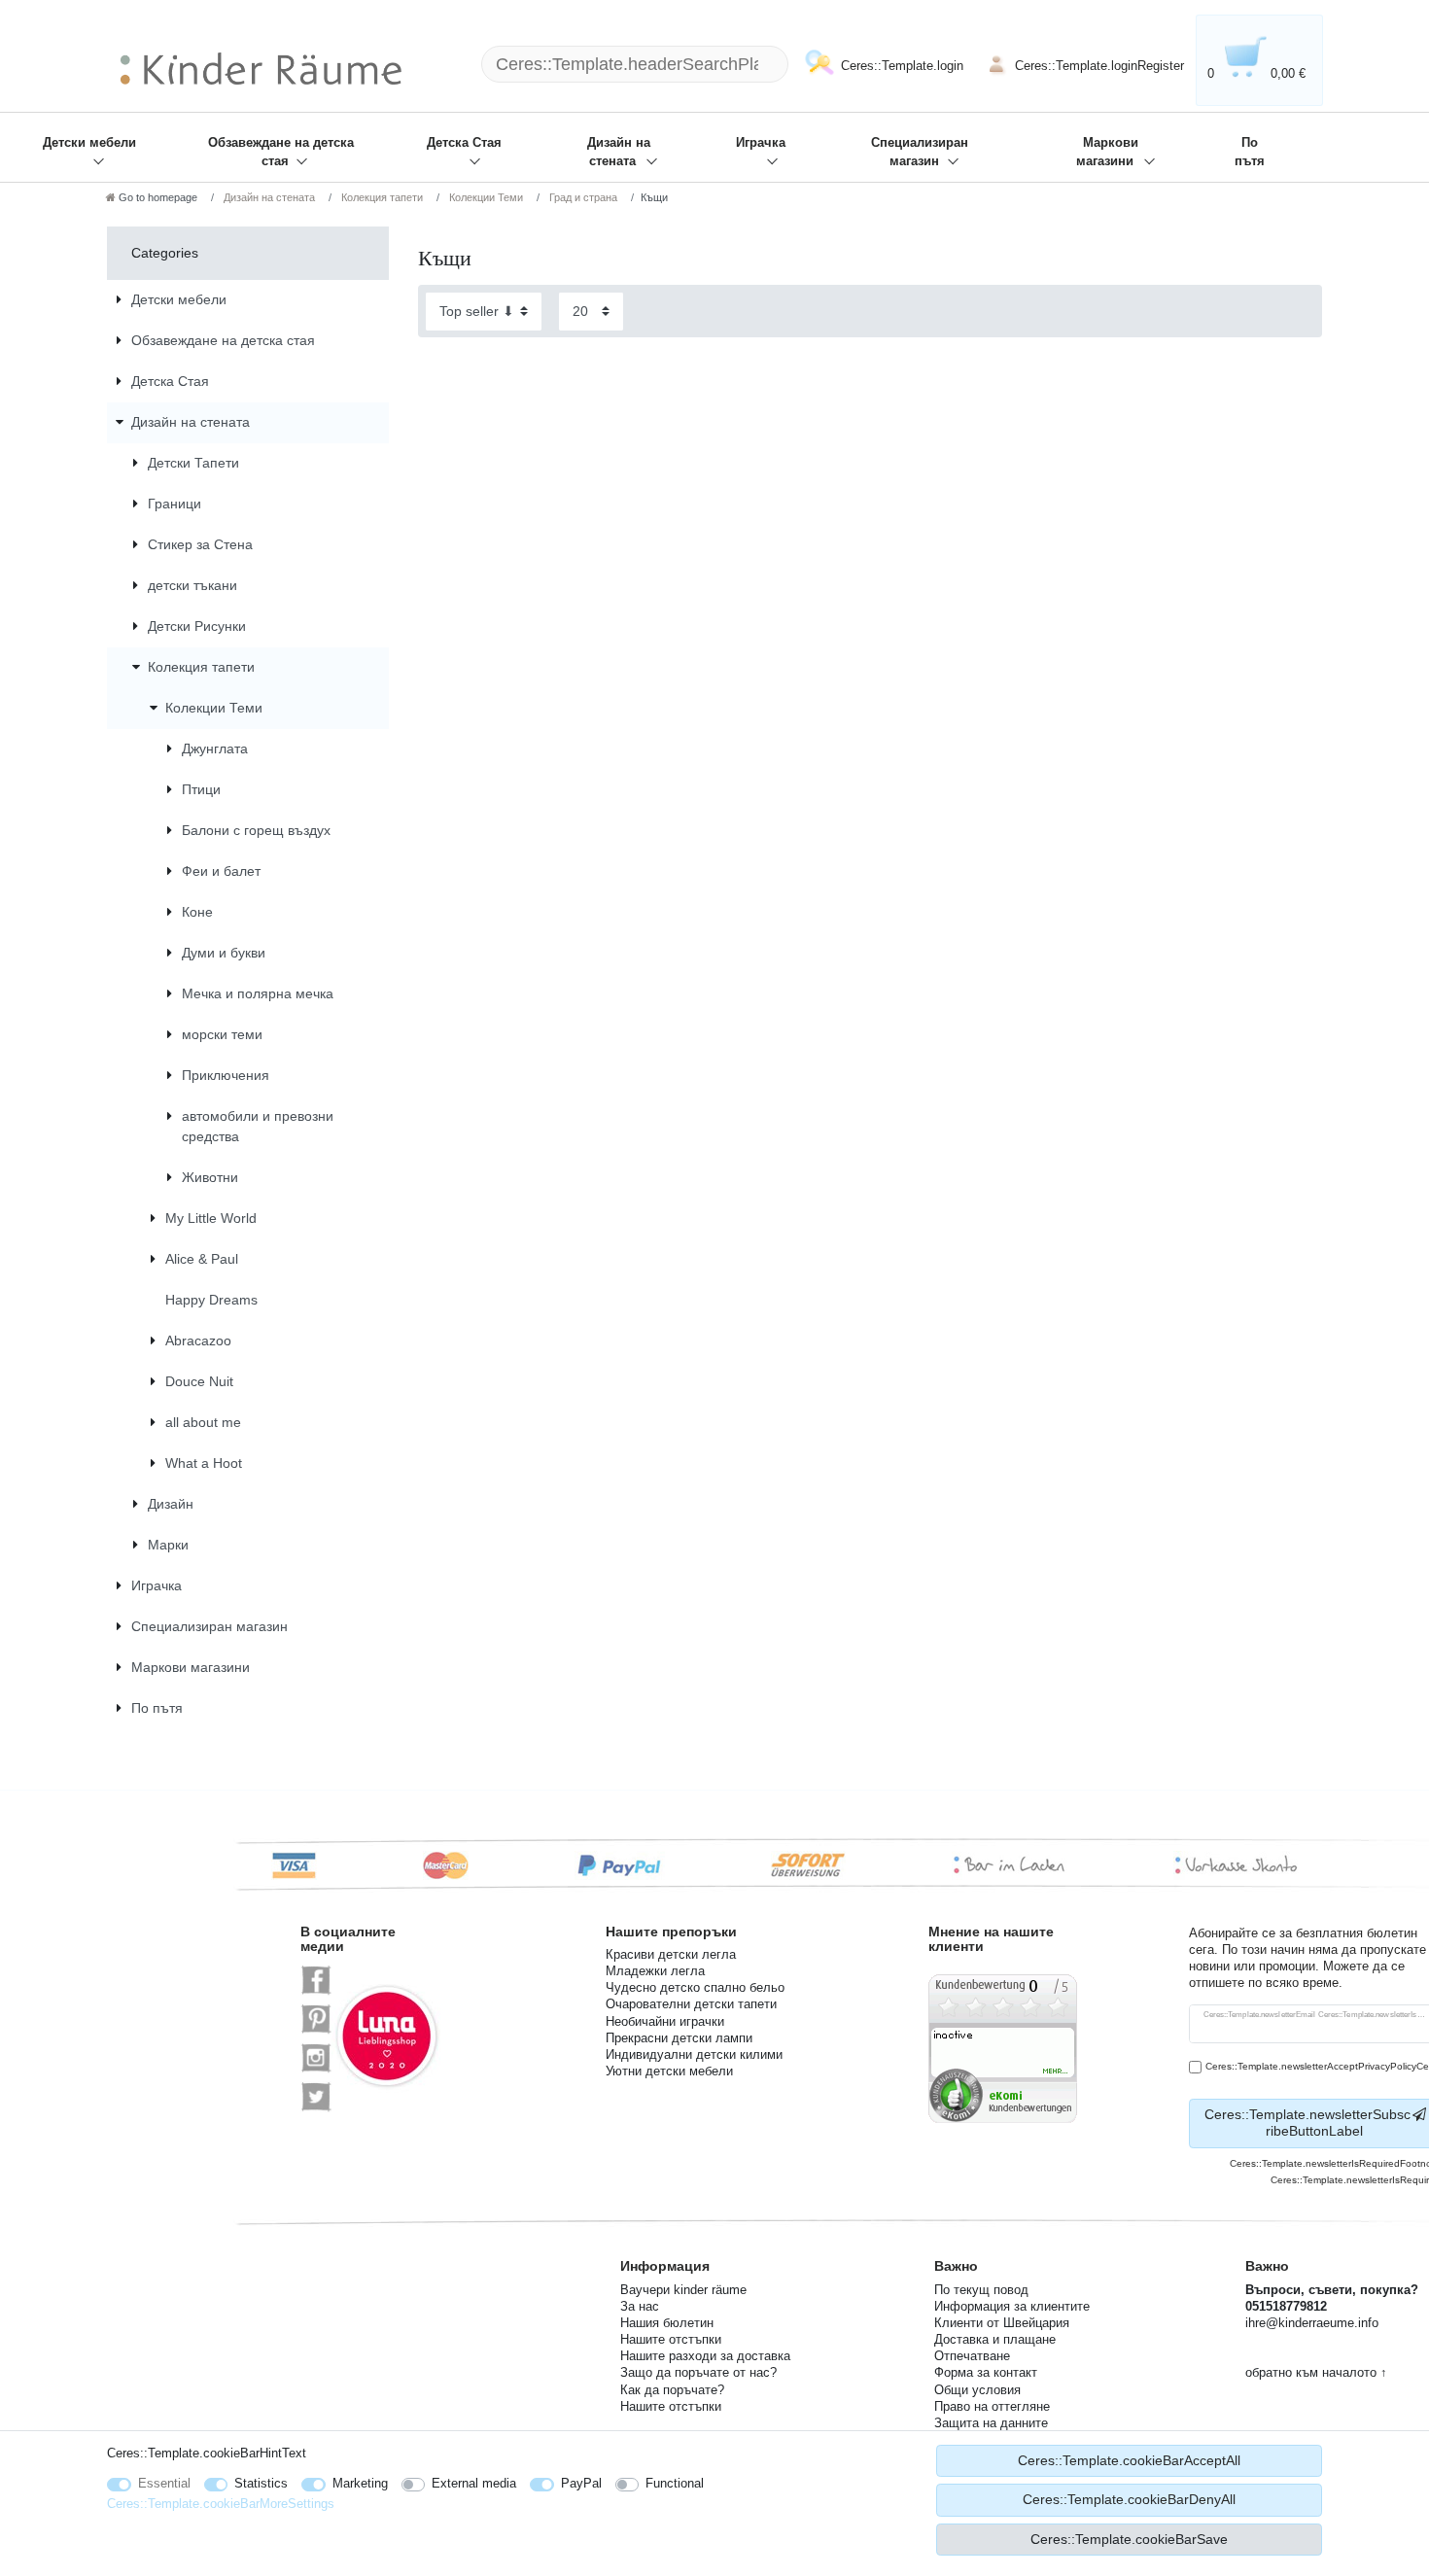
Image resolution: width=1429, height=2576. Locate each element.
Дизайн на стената (619, 152)
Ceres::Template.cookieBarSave (1129, 2539)
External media (474, 2483)
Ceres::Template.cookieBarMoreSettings (221, 2504)
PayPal (581, 2483)
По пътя (1250, 152)
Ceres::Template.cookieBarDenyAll (1129, 2499)
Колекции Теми (485, 197)
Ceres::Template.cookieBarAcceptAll (1129, 2460)
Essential (164, 2483)
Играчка (761, 143)
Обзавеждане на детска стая (281, 152)
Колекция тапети (381, 197)
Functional (675, 2483)
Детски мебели (89, 143)
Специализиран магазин (920, 152)
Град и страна (582, 197)
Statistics (261, 2483)
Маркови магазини (1107, 152)
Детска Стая (464, 143)
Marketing (360, 2483)
